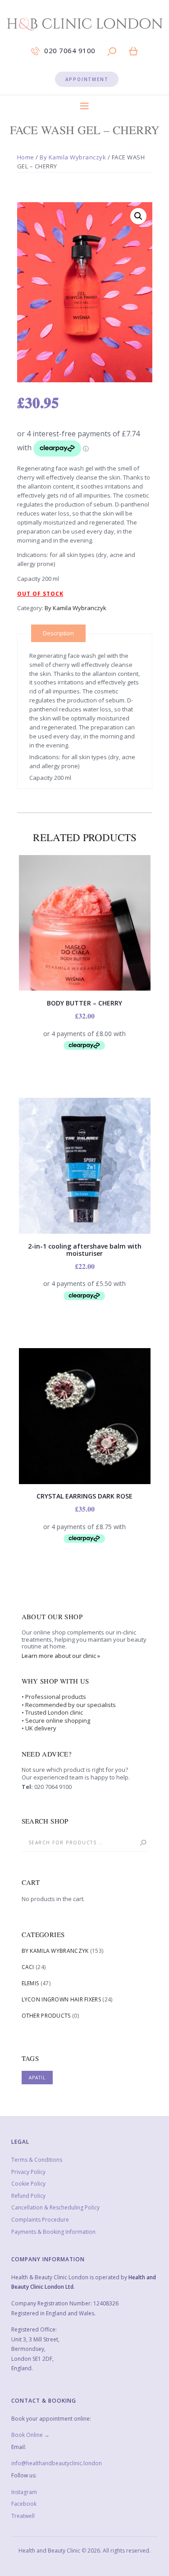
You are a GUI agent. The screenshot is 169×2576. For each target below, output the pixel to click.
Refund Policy (28, 2196)
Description (58, 633)
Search (139, 1843)
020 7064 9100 (53, 1787)
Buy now (85, 1163)
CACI (28, 1967)
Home (26, 157)
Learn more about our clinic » (61, 1656)
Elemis (30, 1983)
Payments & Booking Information (53, 2232)
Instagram (24, 2492)
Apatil (37, 2078)
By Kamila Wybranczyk (73, 157)
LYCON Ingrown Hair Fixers (62, 1999)
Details (84, 929)
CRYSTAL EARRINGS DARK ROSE (84, 1496)
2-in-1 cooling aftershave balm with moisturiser (85, 1250)
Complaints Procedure (40, 2220)
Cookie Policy (28, 2184)
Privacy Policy (28, 2172)
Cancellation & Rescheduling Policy (55, 2207)
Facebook (24, 2504)
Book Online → (30, 2435)
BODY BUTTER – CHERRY (84, 1003)
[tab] (58, 633)
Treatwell (23, 2516)
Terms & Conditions (37, 2160)
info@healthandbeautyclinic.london (57, 2463)
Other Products (46, 2016)
